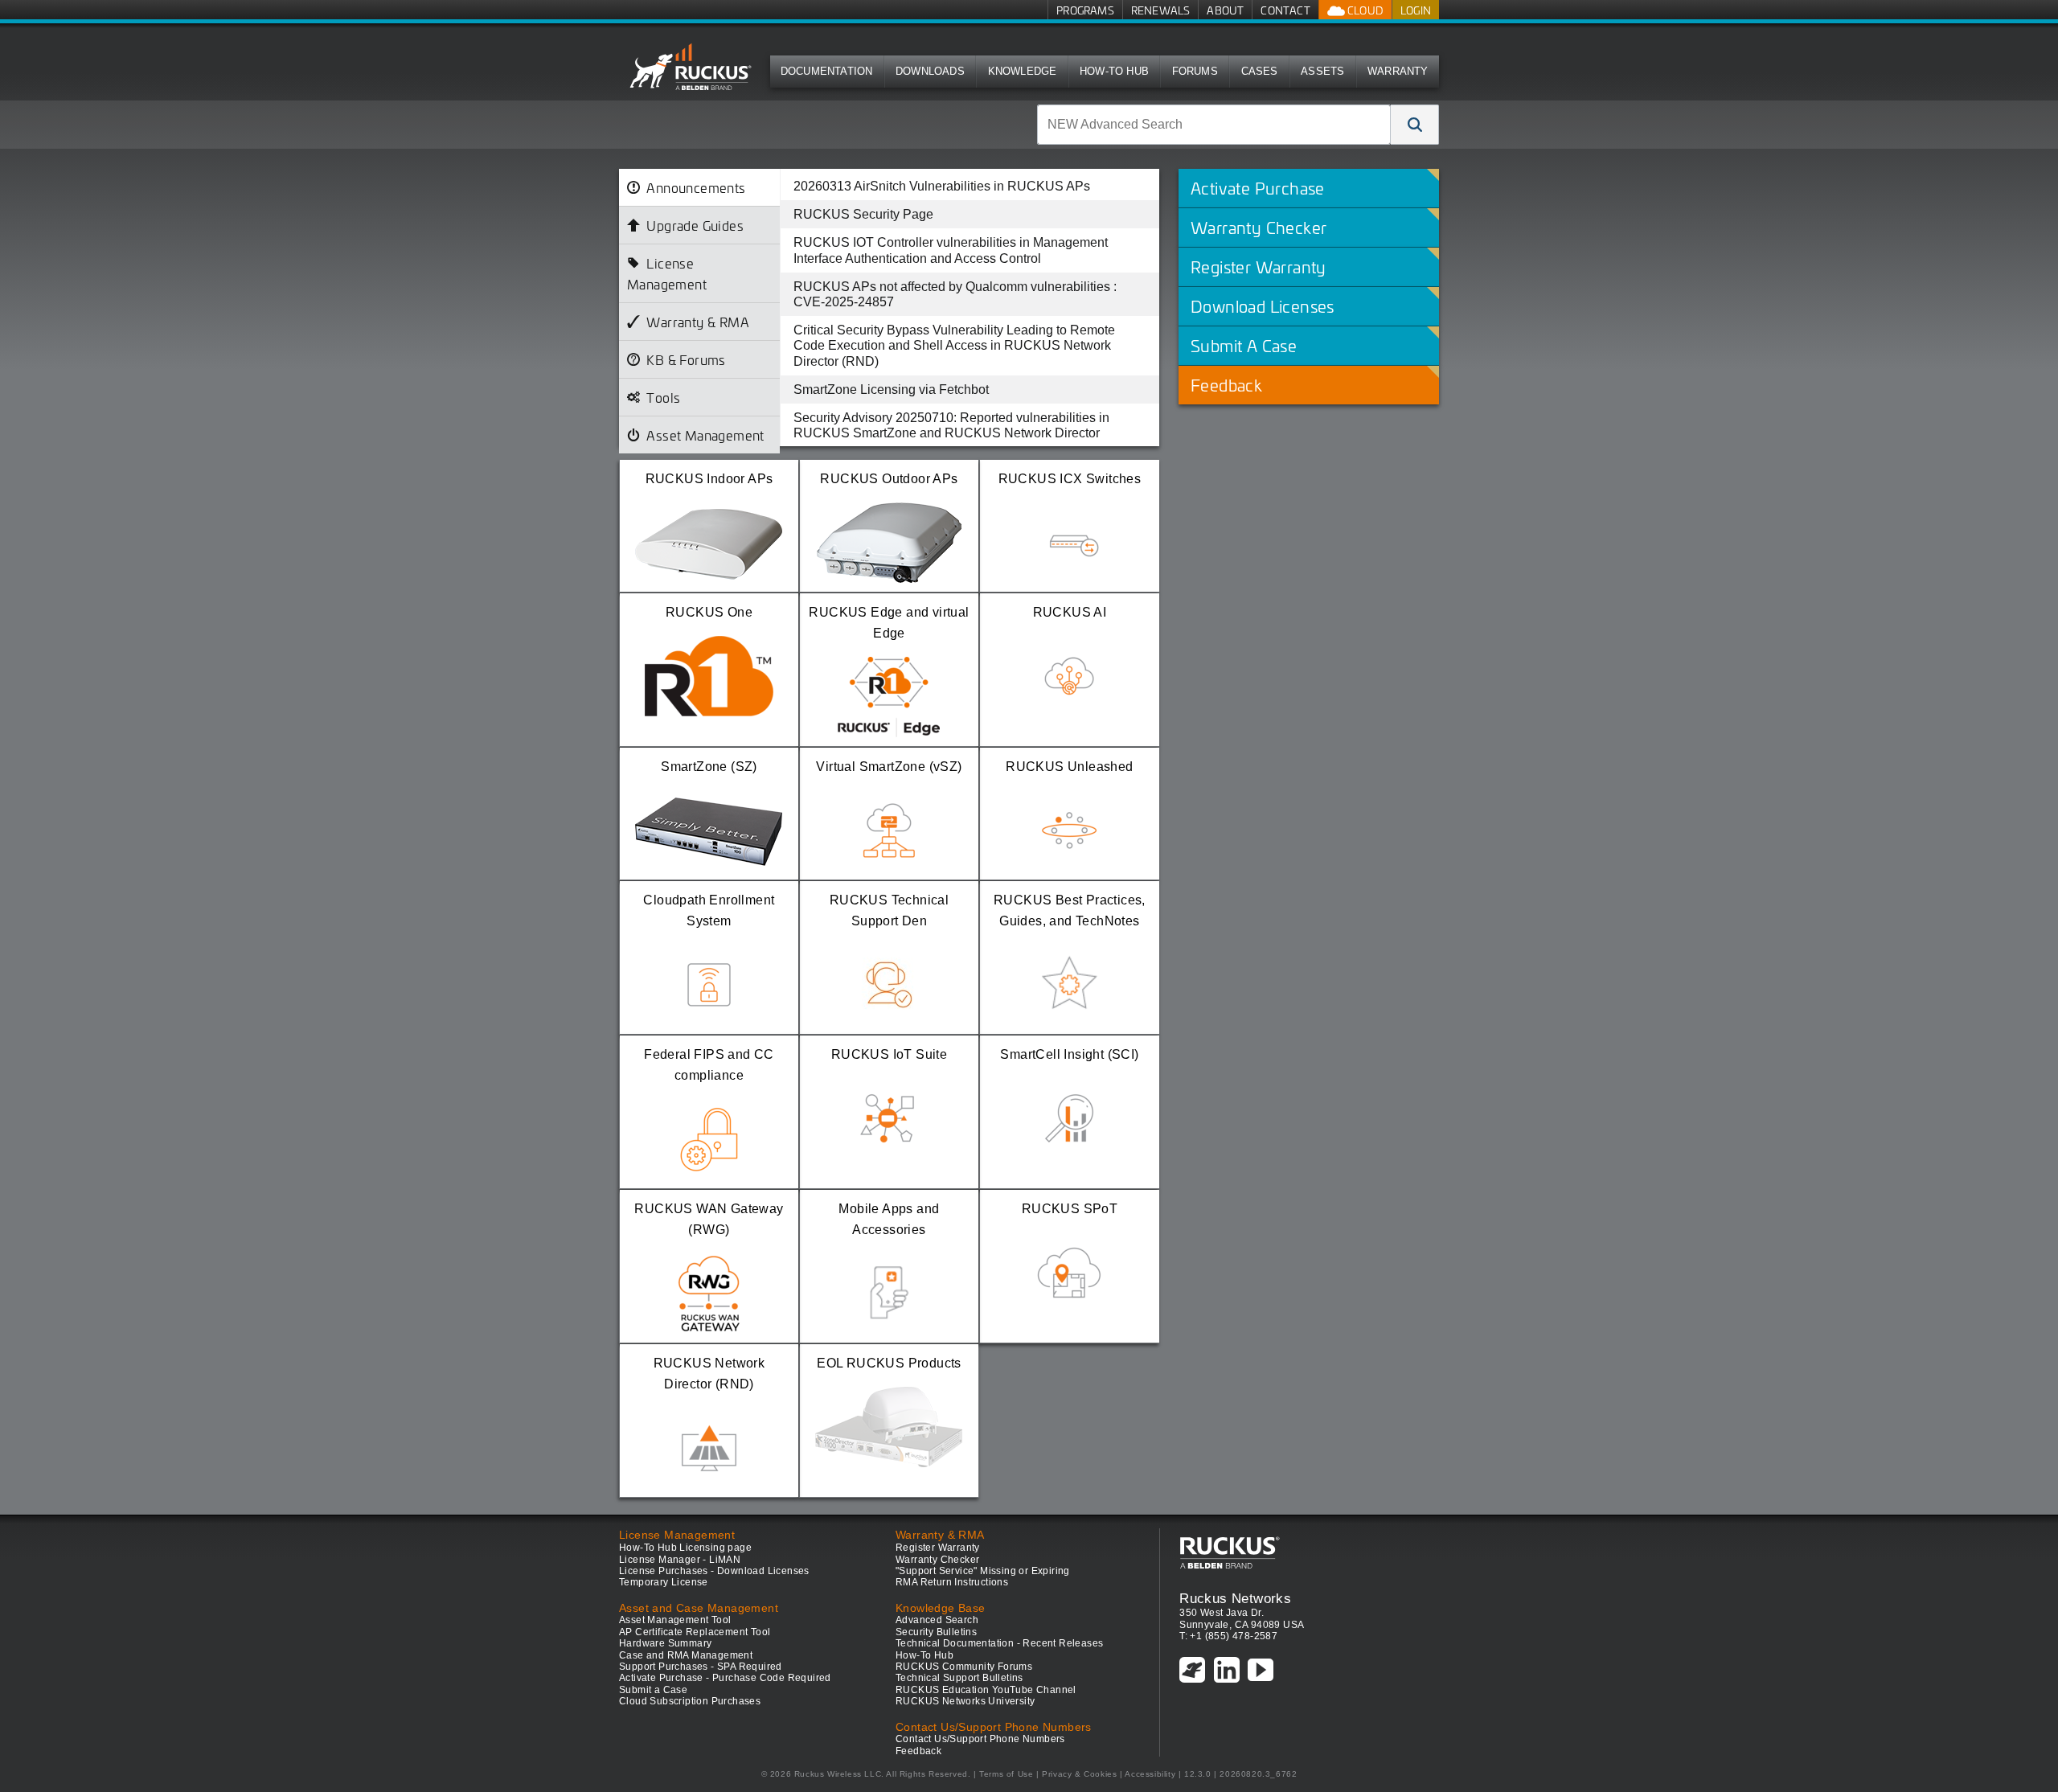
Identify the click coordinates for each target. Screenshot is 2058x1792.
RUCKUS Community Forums (964, 1667)
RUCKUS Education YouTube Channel (986, 1690)
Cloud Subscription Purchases (690, 1701)
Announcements (696, 187)
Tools (663, 397)
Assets (1322, 71)
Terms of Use (1006, 1774)
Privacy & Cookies (1079, 1774)
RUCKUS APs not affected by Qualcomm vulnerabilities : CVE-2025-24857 (955, 294)
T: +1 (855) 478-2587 (1228, 1636)
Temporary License (664, 1582)
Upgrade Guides (695, 225)
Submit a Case (653, 1690)
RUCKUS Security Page (863, 214)
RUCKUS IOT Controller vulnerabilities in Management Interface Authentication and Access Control (951, 250)
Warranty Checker (937, 1560)
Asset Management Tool (675, 1620)
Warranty (1398, 71)
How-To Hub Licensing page (685, 1548)
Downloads (930, 71)
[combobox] (1214, 125)
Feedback (918, 1751)
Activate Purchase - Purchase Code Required (725, 1678)
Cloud (1364, 10)
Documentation (827, 71)
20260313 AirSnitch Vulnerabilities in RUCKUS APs (942, 186)
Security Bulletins (936, 1632)
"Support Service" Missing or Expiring (983, 1571)
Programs (1085, 10)
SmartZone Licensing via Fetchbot (891, 390)
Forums (1195, 71)
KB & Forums (686, 359)
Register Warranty (938, 1548)
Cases (1260, 71)
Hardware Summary (665, 1643)
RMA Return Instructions (952, 1582)
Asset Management (705, 435)
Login (1416, 10)
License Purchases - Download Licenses (714, 1571)
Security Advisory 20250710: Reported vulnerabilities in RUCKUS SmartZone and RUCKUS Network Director (951, 425)
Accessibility (1150, 1774)
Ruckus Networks (1235, 1598)
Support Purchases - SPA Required (701, 1667)
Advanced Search (937, 1620)
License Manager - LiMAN (680, 1560)
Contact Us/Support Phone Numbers (980, 1739)
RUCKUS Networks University (965, 1701)
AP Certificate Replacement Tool (695, 1632)
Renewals (1161, 10)
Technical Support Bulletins (959, 1678)
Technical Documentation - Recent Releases (999, 1643)
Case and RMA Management (686, 1655)
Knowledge (1023, 71)
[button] (1415, 125)
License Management (667, 273)
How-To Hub (1114, 71)
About (1225, 10)
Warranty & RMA (698, 322)
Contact (1285, 10)
